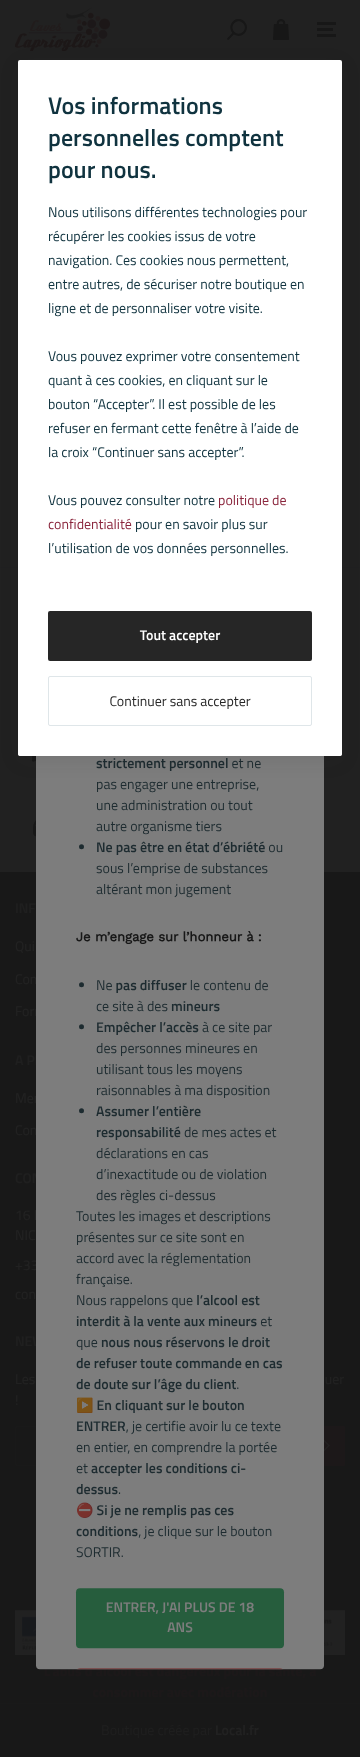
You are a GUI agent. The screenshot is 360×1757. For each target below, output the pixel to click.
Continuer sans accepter (179, 701)
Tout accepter (180, 635)
